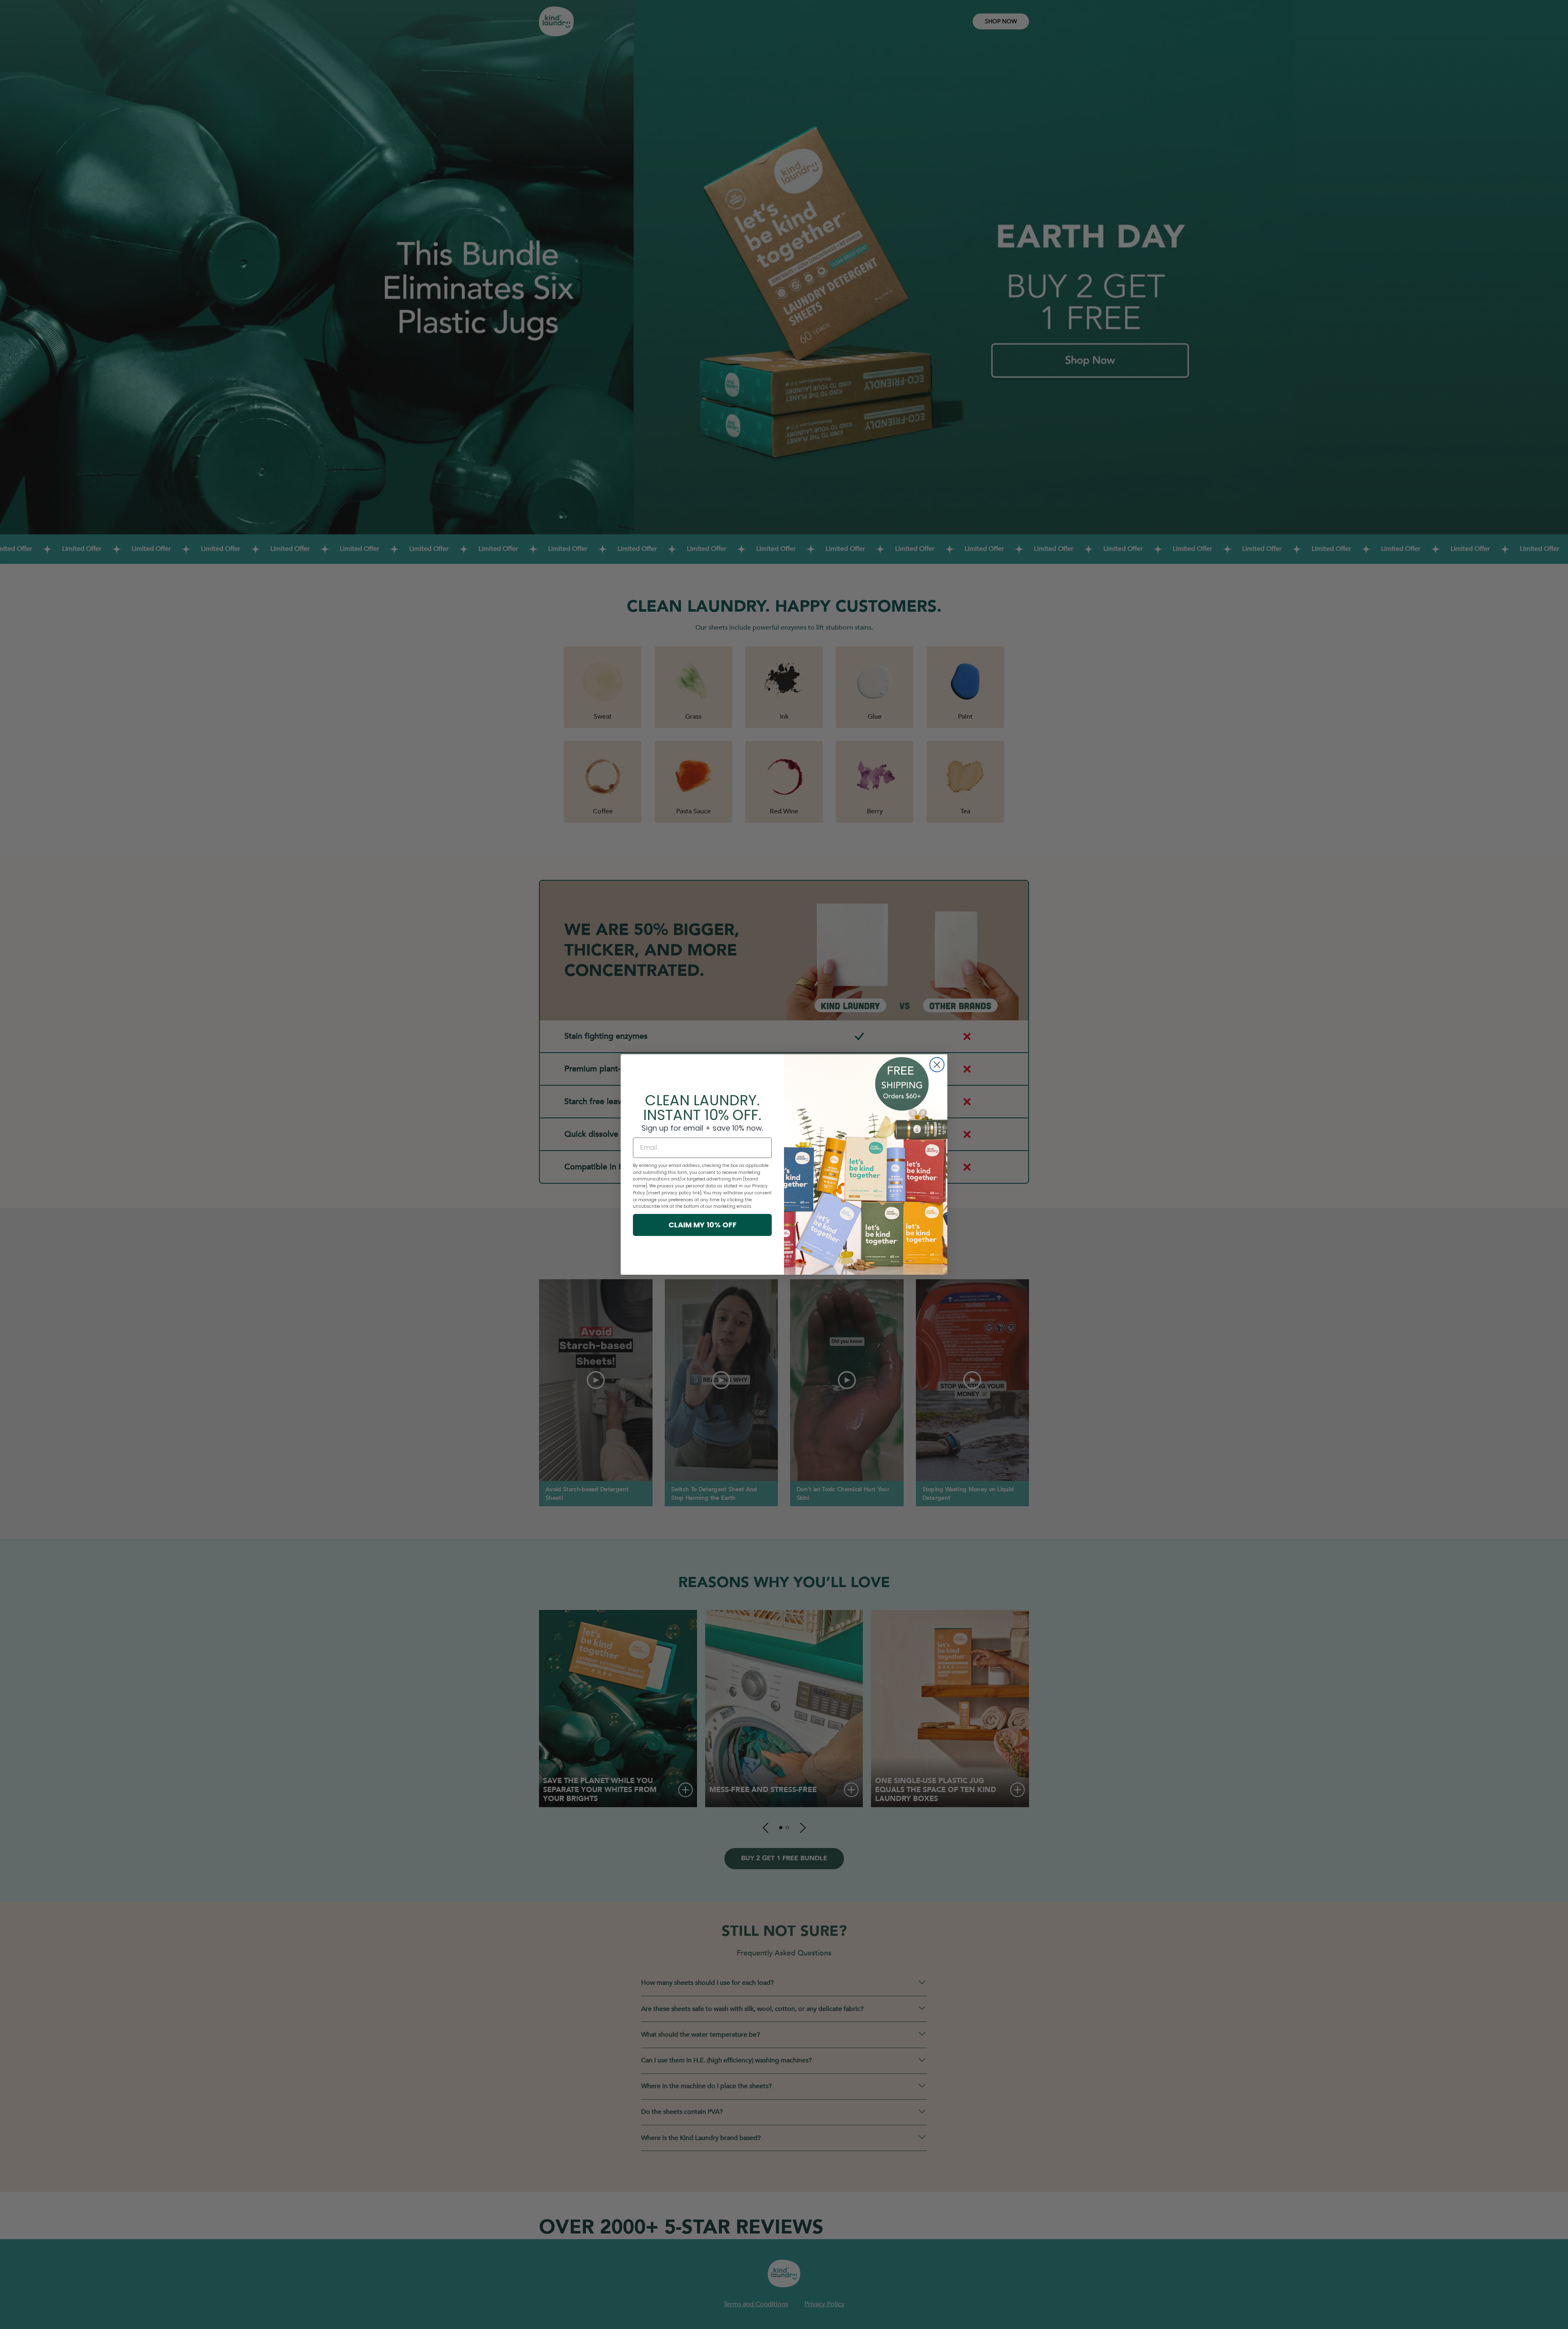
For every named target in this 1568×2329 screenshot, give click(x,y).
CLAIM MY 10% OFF (703, 1225)
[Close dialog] (937, 1065)
